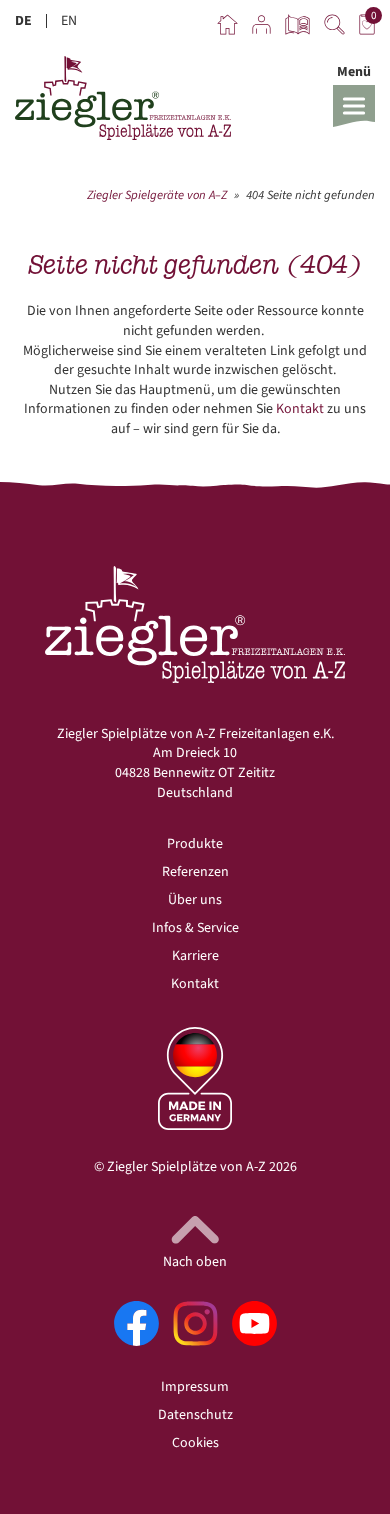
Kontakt (300, 409)
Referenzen (195, 872)
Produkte (195, 844)
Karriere (195, 956)
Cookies (195, 1443)
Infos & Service (195, 928)
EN (69, 21)
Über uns (195, 900)
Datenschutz (195, 1415)
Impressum (195, 1387)
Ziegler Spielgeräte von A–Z (157, 195)
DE (23, 21)
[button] (354, 95)
